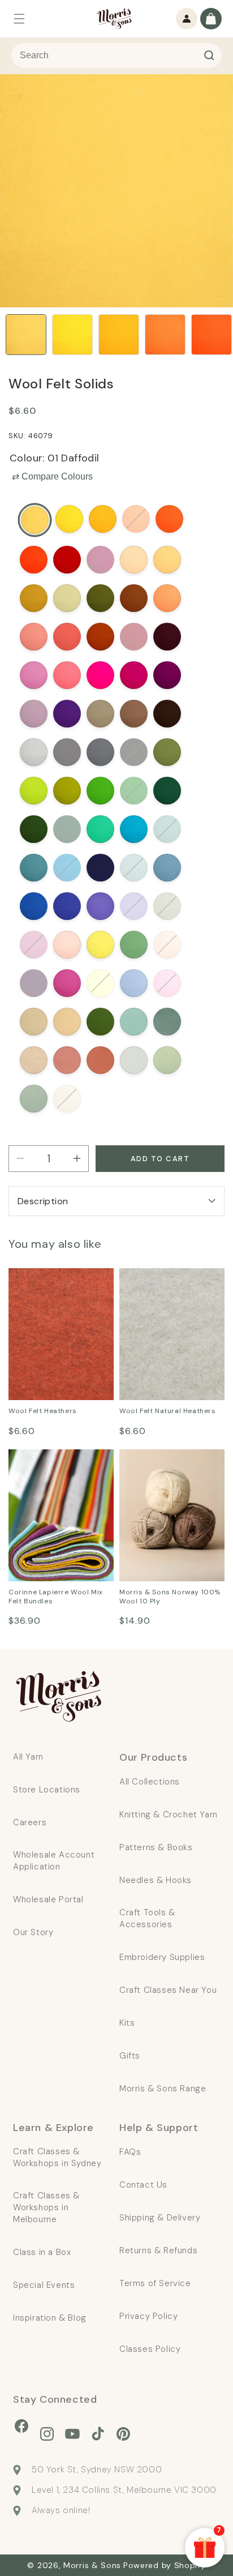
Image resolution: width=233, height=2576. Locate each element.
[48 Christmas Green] (67, 829)
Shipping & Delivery (160, 2218)
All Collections (150, 1782)
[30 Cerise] (167, 675)
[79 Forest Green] (100, 1022)
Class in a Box (42, 2252)
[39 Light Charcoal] (100, 752)
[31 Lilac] (34, 714)
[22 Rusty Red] (100, 637)
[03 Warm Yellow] (103, 519)
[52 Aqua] (167, 829)
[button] (19, 19)
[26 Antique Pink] (34, 675)
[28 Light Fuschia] (100, 675)
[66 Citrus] (100, 945)
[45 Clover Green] (134, 791)
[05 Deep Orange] (169, 519)
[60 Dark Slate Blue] (67, 906)
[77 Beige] (34, 1022)
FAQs (130, 2152)
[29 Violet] (134, 675)
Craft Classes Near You (168, 1990)
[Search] (209, 55)
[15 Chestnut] (134, 598)
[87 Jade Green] (167, 1060)
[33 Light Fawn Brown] (100, 714)
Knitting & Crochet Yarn (169, 1815)
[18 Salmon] (34, 637)
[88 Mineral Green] (34, 1099)
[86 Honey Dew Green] (134, 1060)
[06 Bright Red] (34, 560)
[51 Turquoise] (134, 829)
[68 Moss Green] (134, 945)
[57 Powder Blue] (134, 868)
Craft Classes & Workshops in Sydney (57, 2157)
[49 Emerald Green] (100, 829)
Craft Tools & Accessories (147, 1918)
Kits (127, 2023)
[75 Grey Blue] (134, 983)
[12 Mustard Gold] (34, 598)
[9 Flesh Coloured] (134, 560)
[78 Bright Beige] (67, 1022)
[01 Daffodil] (35, 520)
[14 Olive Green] (100, 598)
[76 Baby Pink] (167, 983)
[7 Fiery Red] (67, 560)
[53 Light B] (34, 868)
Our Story (33, 1932)
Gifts (130, 2056)
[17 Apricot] (167, 598)
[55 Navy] (100, 868)
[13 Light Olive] (67, 598)
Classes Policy (150, 2349)
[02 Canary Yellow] (69, 519)
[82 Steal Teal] (167, 1022)
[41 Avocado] (167, 752)
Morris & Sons (92, 2565)
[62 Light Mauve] (134, 906)
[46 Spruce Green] (167, 791)
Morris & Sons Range (163, 2089)
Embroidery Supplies (162, 1957)
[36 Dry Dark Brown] (167, 714)
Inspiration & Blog (50, 2318)
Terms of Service (155, 2283)
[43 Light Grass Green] (67, 791)
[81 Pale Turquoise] (134, 1022)
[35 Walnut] (134, 714)
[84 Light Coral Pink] (67, 1060)
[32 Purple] (67, 714)
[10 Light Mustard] (167, 560)
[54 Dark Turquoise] (67, 868)
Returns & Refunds (158, 2250)
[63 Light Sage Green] (167, 906)
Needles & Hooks (156, 1880)
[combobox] (116, 55)
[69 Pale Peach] (167, 945)
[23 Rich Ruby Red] (134, 637)
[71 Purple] (34, 983)
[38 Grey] (67, 752)
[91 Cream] (67, 1099)
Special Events (44, 2285)
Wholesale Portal (48, 1899)
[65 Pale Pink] (67, 945)
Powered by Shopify (165, 2565)
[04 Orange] (136, 519)
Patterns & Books (156, 1847)
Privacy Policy (148, 2316)
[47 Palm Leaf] (34, 829)
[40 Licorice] (134, 752)
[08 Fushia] (100, 560)
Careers (30, 1822)
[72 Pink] (67, 983)
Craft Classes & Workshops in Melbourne (46, 2207)
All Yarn (28, 1757)
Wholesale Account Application (54, 1861)
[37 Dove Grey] (34, 752)
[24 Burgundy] (167, 637)
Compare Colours (52, 476)
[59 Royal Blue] (34, 906)
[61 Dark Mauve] (100, 906)
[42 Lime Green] (34, 791)
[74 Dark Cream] (100, 983)
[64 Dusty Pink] (34, 945)
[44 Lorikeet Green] (100, 791)
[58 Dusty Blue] (167, 868)
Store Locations (47, 1790)
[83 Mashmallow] (34, 1060)
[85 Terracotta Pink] (100, 1060)
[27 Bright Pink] (67, 675)
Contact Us (143, 2185)
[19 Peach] (67, 637)
